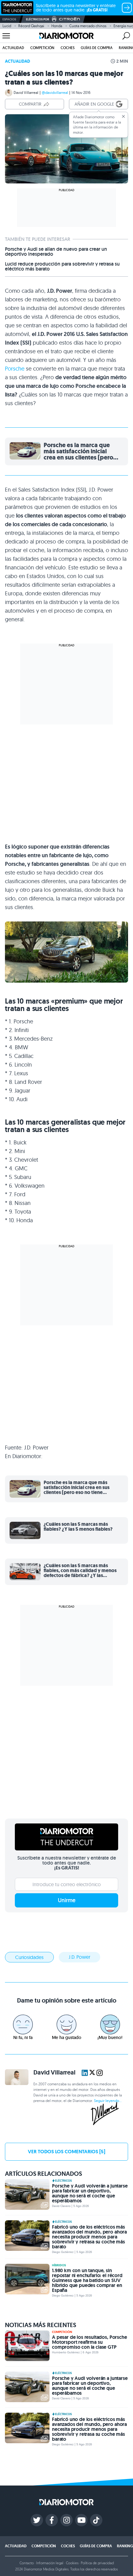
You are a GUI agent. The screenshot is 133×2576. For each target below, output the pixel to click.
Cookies (72, 2563)
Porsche (15, 369)
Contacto (27, 2563)
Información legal (50, 2563)
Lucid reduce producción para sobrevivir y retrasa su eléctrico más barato (62, 266)
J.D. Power (79, 1957)
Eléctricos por (38, 19)
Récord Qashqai (31, 26)
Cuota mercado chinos (88, 26)
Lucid (7, 26)
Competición (42, 48)
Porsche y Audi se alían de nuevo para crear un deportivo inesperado (56, 252)
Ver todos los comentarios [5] (66, 2152)
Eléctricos (63, 2181)
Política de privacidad (97, 2563)
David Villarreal (26, 92)
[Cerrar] (123, 116)
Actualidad (13, 48)
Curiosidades (29, 1957)
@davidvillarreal (55, 92)
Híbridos (59, 2265)
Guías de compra (97, 48)
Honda (57, 26)
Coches (68, 48)
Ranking (125, 2546)
